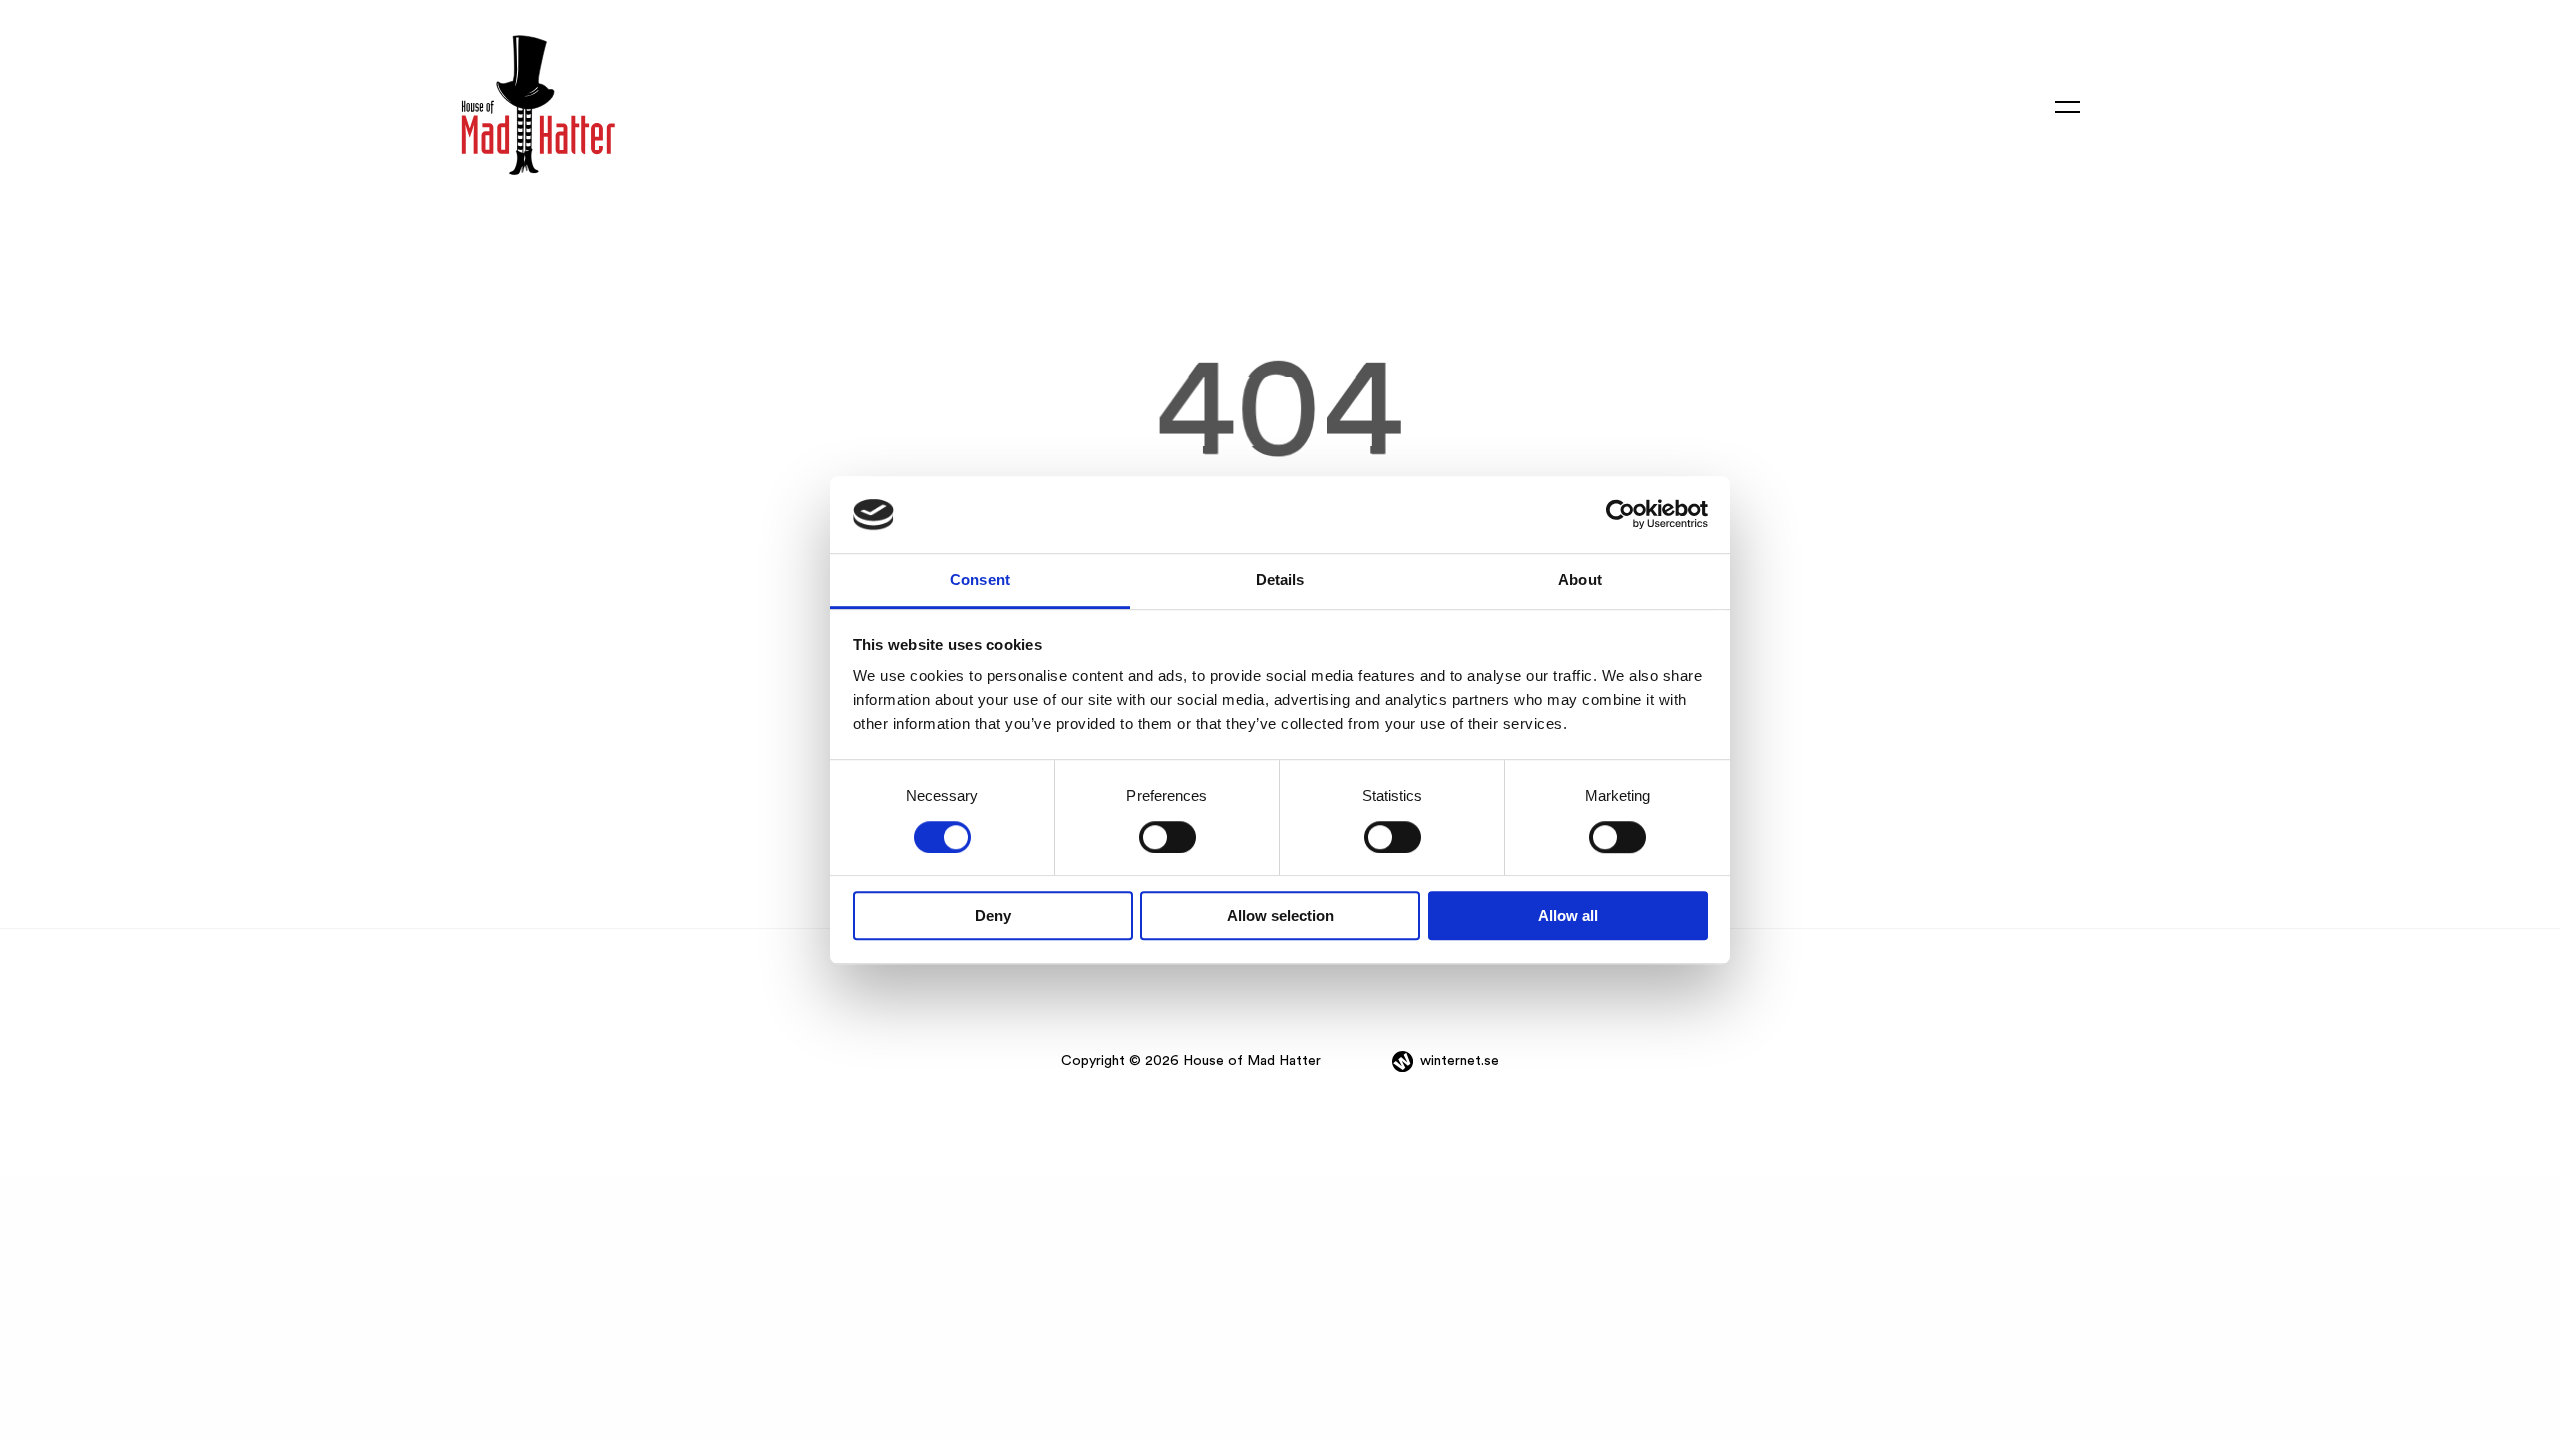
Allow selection (1280, 915)
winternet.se (1459, 1061)
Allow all (1568, 915)
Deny (993, 915)
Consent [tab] (980, 579)
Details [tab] (1280, 579)
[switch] (1167, 837)
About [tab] (1580, 579)
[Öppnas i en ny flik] (1620, 515)
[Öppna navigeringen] (2067, 105)
